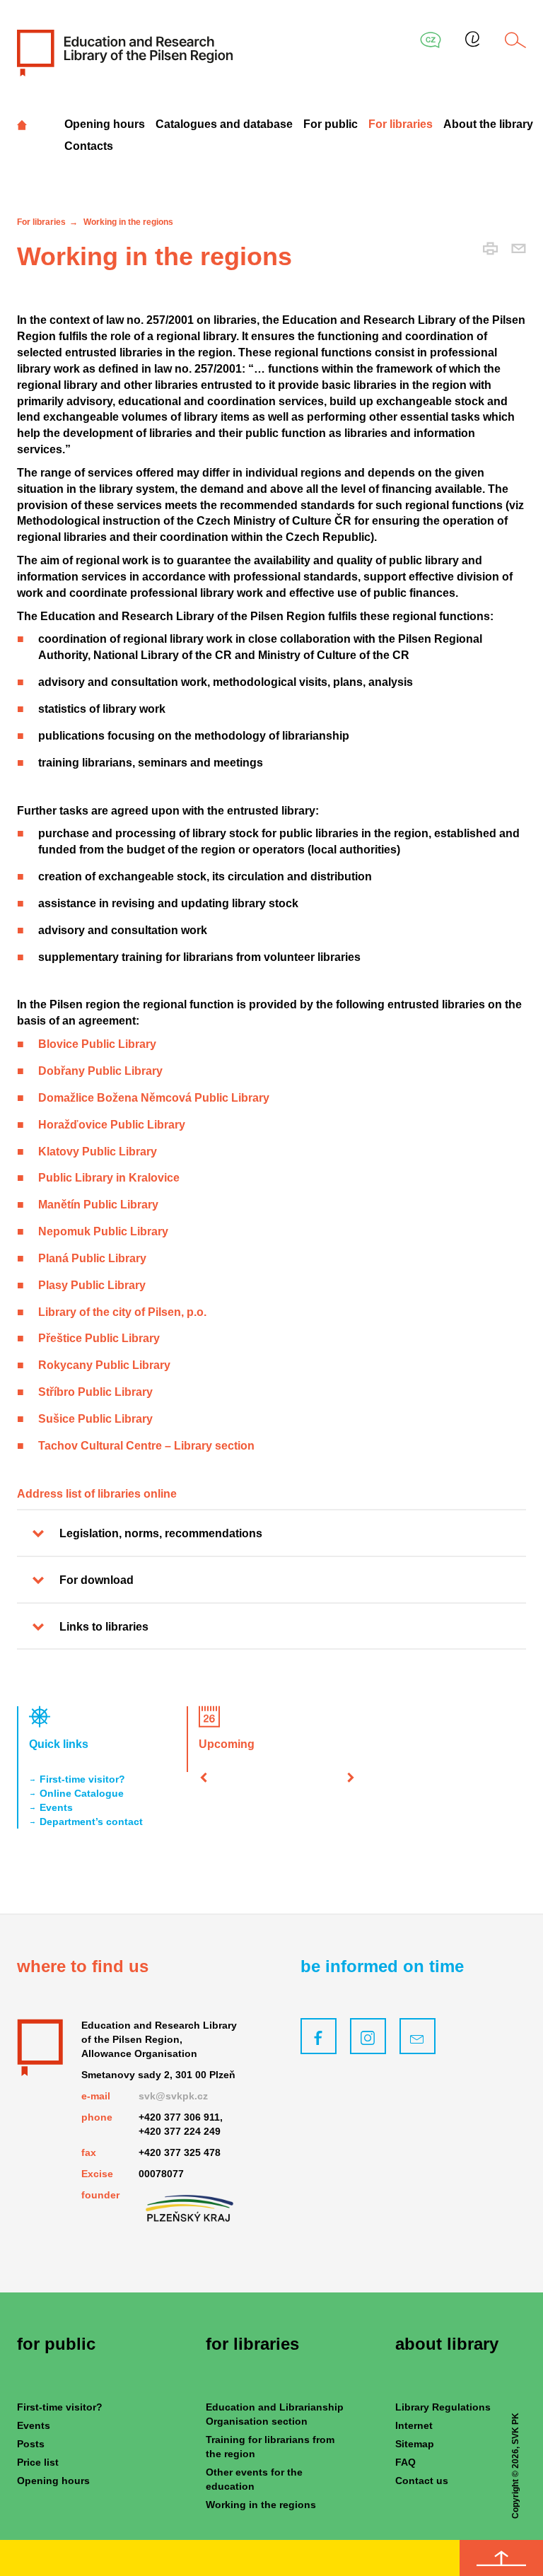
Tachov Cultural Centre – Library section (146, 1446)
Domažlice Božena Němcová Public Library (154, 1098)
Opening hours (105, 124)
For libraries (401, 124)
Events (56, 1807)
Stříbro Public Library (95, 1392)
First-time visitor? (82, 1779)
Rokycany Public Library (104, 1365)
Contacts (89, 146)
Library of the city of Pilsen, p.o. (122, 1312)
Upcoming (227, 1744)
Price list (38, 2462)
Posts (31, 2444)
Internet (414, 2425)
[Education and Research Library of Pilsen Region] (125, 52)
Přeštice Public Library (99, 1338)
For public (331, 124)
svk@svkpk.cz (173, 2096)
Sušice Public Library (95, 1419)
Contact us (422, 2481)
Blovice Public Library (97, 1044)
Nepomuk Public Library (103, 1231)
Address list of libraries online (97, 1494)
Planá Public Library (92, 1258)
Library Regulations (443, 2407)
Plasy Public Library (92, 1285)
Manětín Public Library (98, 1205)
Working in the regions (261, 2505)
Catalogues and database (224, 124)
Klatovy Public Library (98, 1152)
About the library (488, 124)
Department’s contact (91, 1822)
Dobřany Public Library (100, 1071)
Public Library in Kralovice (109, 1178)
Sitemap (415, 2444)
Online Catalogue (82, 1793)
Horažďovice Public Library (112, 1125)
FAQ (405, 2462)
